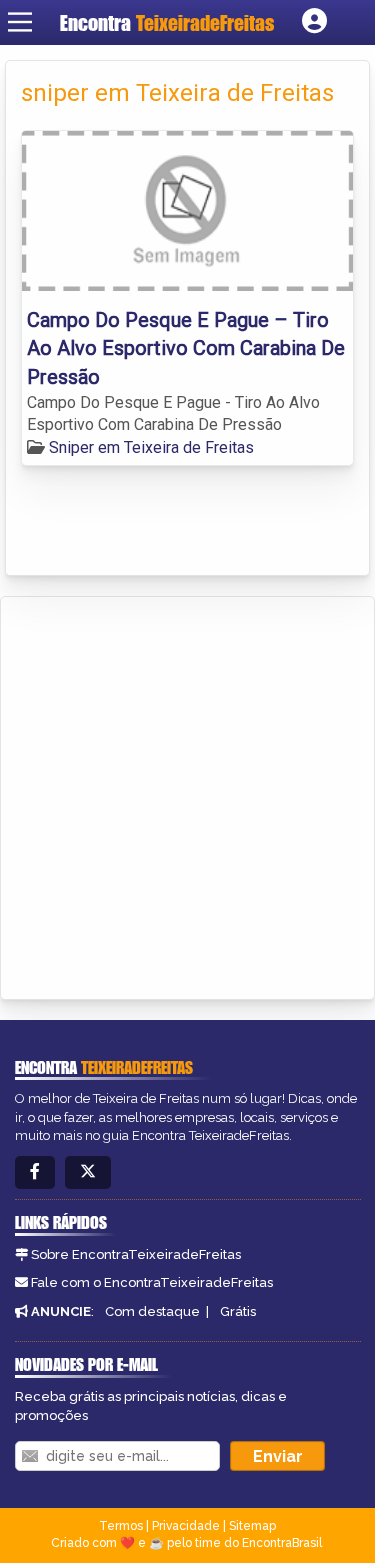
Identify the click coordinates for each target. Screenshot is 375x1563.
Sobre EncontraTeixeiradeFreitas (136, 1254)
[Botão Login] (314, 22)
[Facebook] (35, 1172)
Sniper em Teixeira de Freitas (151, 447)
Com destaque (152, 1311)
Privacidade (186, 1526)
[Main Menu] (20, 22)
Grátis (238, 1311)
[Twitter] (88, 1172)
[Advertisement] (187, 794)
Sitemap (252, 1526)
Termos (121, 1526)
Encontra (167, 22)
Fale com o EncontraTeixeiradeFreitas (152, 1282)
